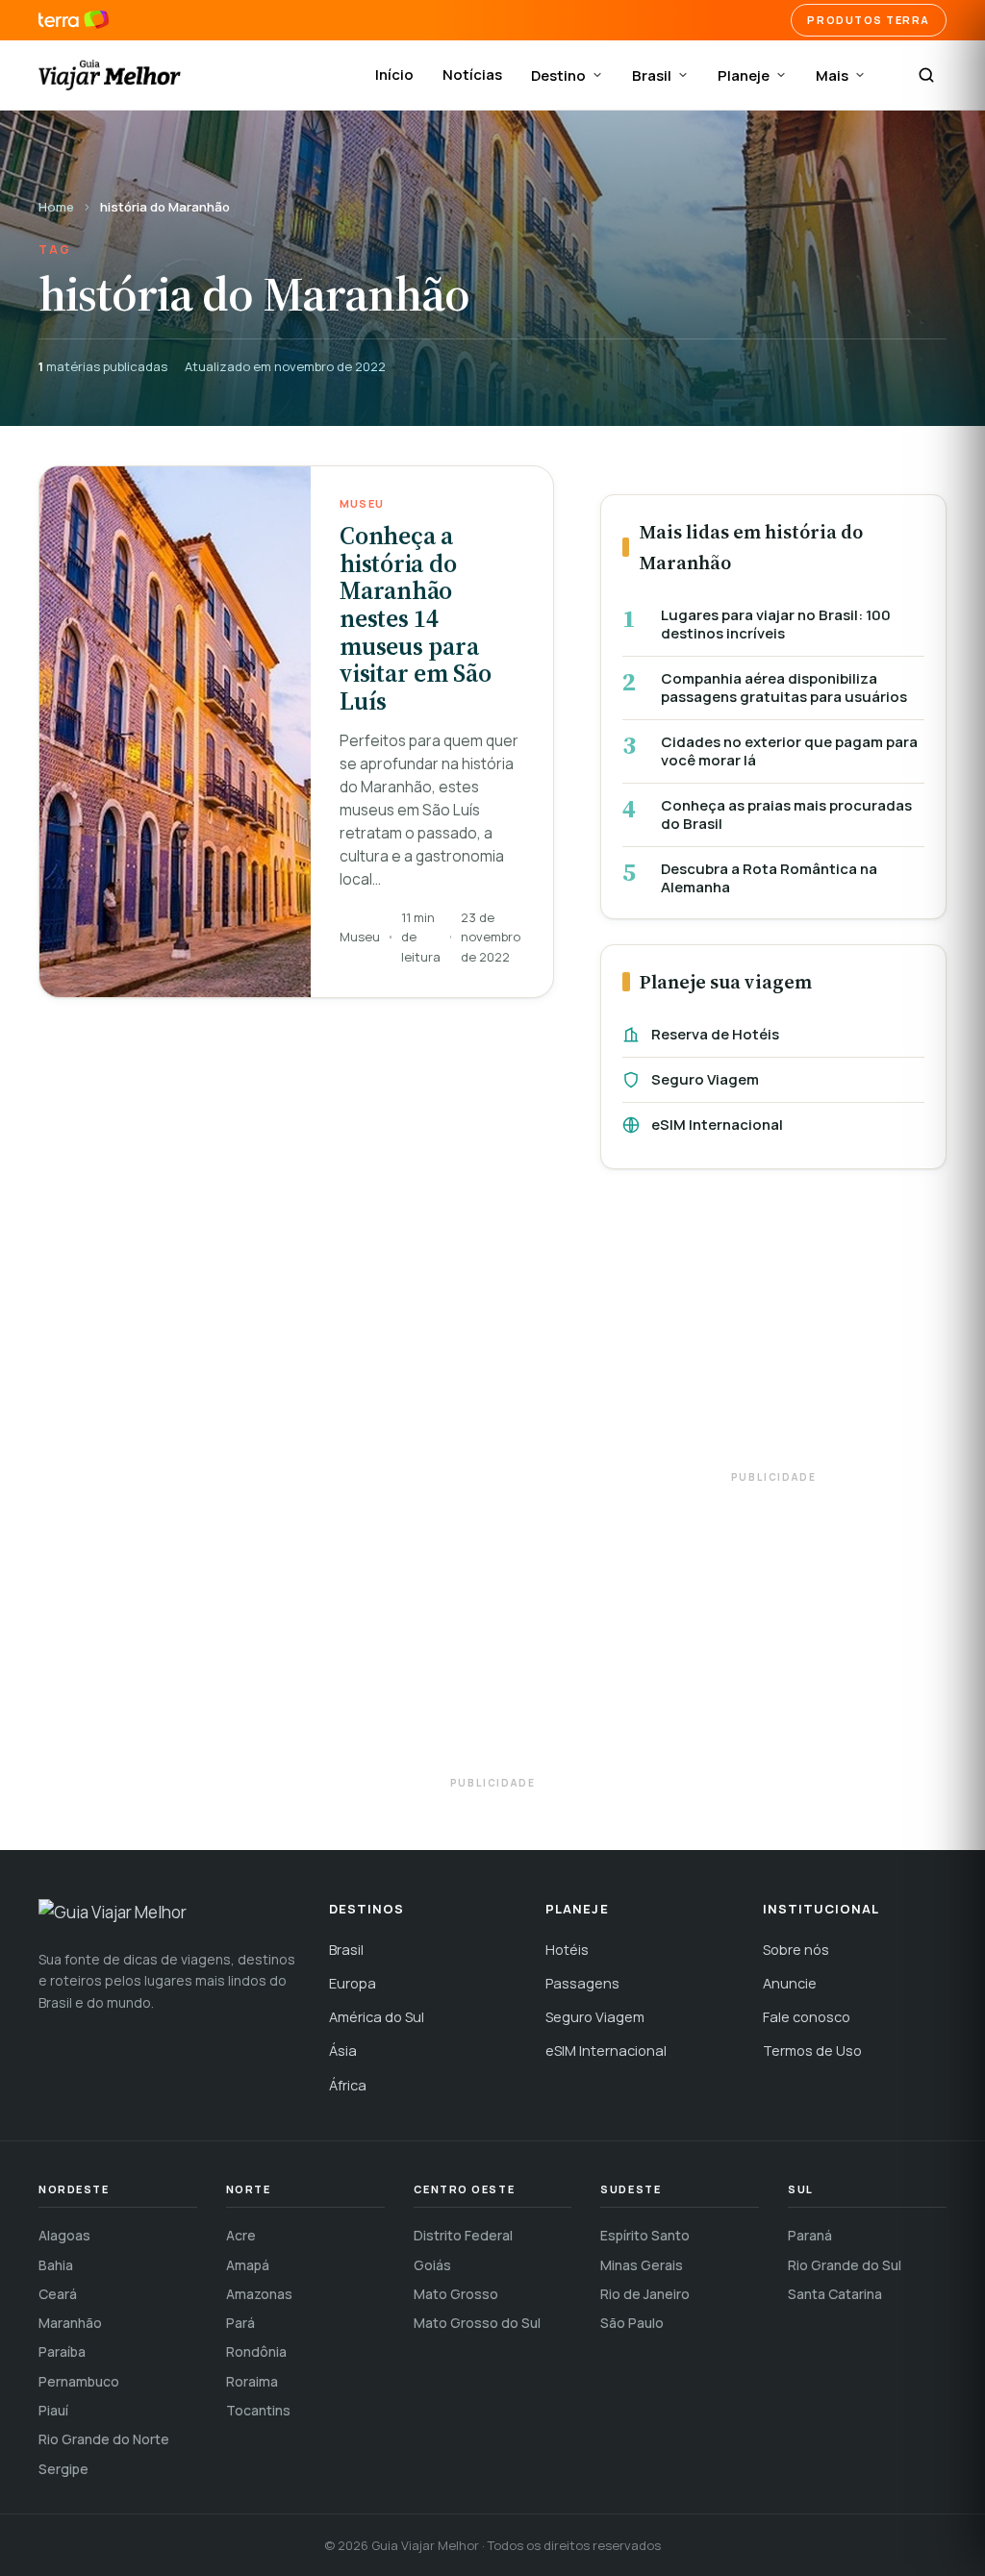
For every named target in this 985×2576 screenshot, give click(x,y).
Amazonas (259, 2294)
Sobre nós (796, 1950)
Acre (241, 2235)
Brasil (652, 75)
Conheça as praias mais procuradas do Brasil (786, 815)
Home (56, 207)
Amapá (248, 2265)
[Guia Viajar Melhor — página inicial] (110, 75)
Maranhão (70, 2323)
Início (394, 75)
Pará (240, 2323)
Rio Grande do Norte (104, 2439)
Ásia (343, 2051)
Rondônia (256, 2351)
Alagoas (64, 2235)
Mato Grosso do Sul (477, 2323)
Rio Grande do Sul (845, 2265)
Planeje (744, 75)
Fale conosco (807, 2017)
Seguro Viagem (705, 1079)
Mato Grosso (456, 2294)
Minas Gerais (642, 2265)
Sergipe (63, 2469)
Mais (832, 75)
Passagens (582, 1983)
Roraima (252, 2381)
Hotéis (567, 1950)
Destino (558, 75)
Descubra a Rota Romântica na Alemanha (769, 878)
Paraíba (62, 2351)
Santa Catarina (835, 2294)
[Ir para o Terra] (74, 20)
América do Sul (377, 2017)
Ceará (58, 2294)
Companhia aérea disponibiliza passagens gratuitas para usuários (784, 688)
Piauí (53, 2410)
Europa (353, 1983)
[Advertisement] (773, 1329)
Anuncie (790, 1983)
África (348, 2085)
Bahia (56, 2265)
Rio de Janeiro (645, 2294)
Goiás (432, 2265)
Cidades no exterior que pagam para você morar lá (789, 751)
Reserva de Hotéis (715, 1034)
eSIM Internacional (717, 1125)
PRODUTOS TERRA (869, 20)
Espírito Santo (645, 2235)
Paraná (810, 2235)
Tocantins (258, 2410)
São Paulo (632, 2323)
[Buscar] (926, 75)
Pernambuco (79, 2381)
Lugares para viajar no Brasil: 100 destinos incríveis (776, 625)
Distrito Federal (463, 2235)
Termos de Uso (812, 2051)
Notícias (472, 75)
